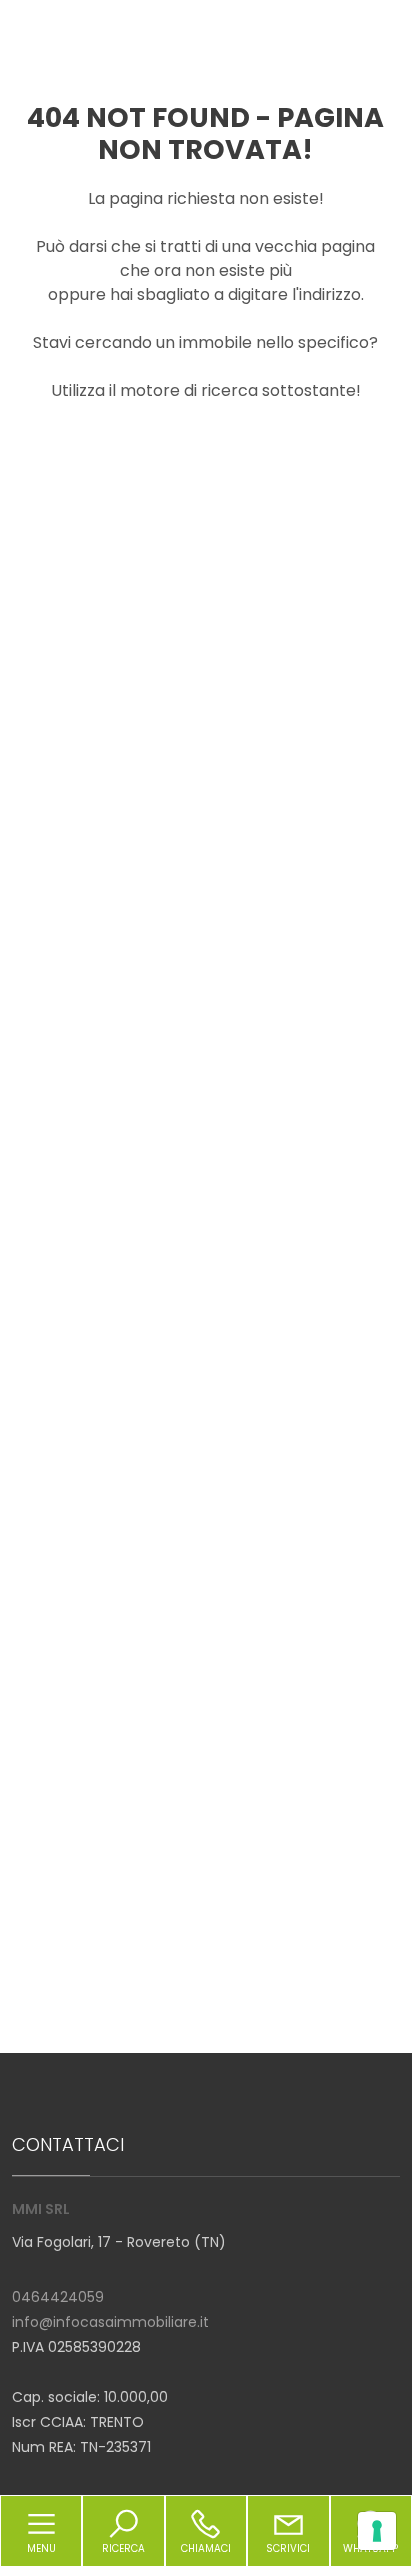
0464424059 (58, 2297)
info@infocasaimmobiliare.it (110, 2322)
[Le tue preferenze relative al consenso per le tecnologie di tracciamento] (377, 2531)
